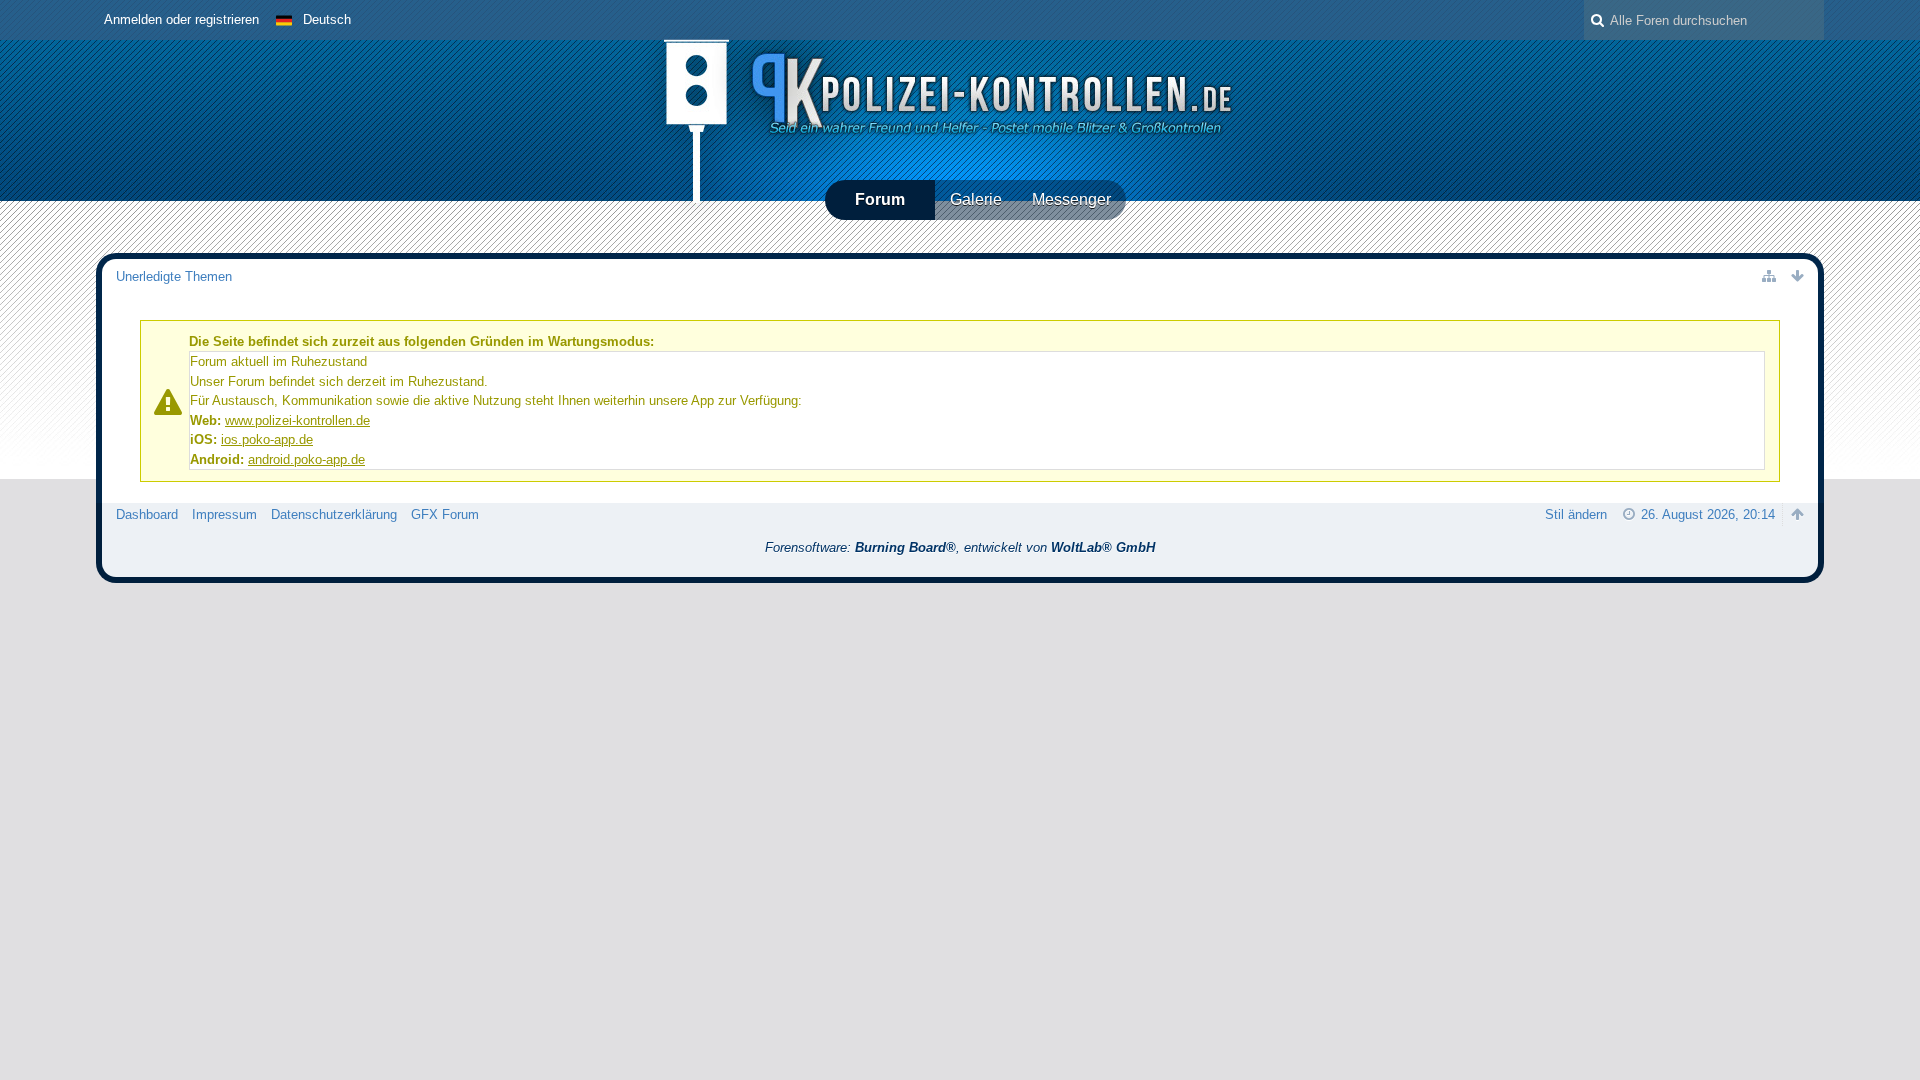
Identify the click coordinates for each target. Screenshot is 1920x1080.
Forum (880, 199)
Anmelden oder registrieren (181, 19)
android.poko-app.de (306, 459)
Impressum (224, 514)
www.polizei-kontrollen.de (297, 420)
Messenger (1071, 199)
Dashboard (147, 514)
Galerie (976, 199)
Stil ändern (1576, 514)
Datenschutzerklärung (334, 514)
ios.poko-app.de (267, 439)
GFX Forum (445, 514)
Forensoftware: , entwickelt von (960, 547)
